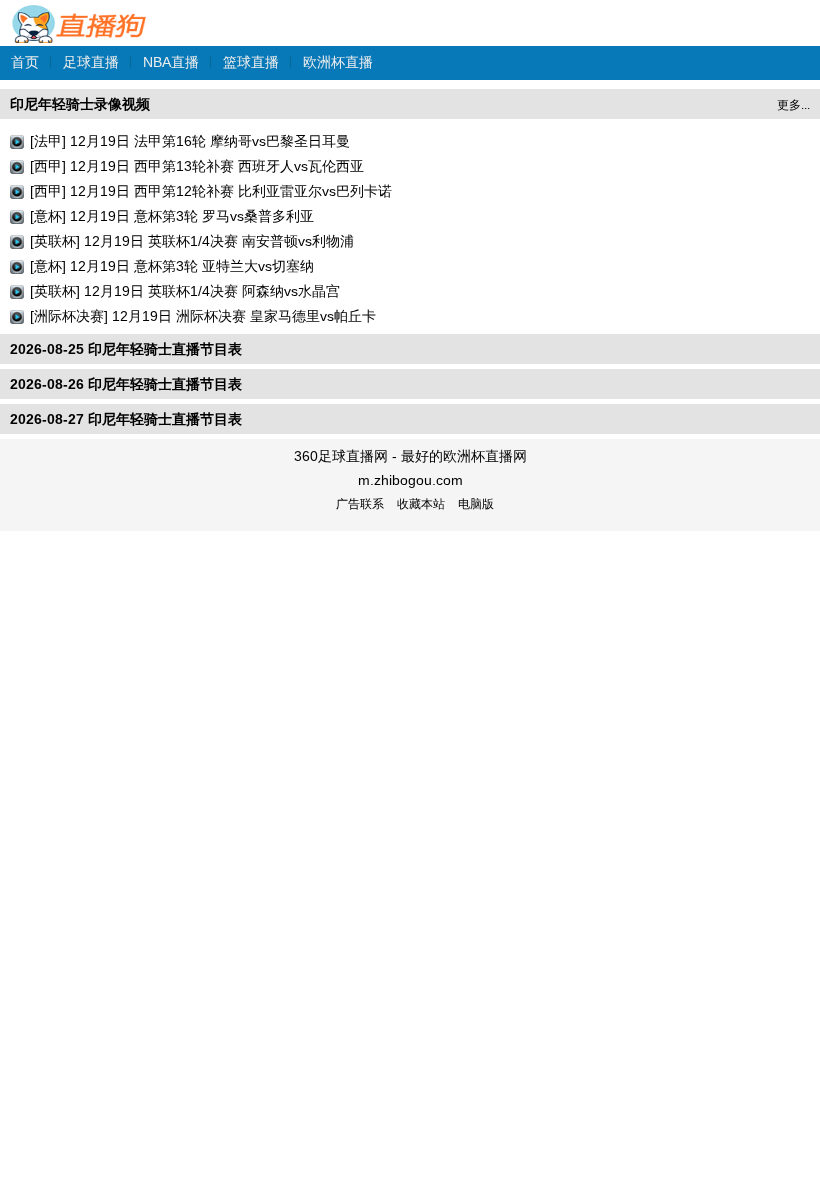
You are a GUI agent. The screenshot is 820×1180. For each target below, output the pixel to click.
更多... (793, 105)
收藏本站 (421, 504)
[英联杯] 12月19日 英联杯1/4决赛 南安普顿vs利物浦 (192, 241)
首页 (25, 62)
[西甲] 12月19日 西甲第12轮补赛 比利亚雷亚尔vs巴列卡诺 (211, 191)
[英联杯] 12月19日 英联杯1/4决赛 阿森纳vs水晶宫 (185, 291)
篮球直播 (251, 62)
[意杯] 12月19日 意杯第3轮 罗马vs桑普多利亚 (172, 216)
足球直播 (91, 62)
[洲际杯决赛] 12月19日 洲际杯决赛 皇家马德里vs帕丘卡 (203, 316)
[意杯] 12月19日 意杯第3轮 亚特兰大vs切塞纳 (172, 266)
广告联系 (360, 504)
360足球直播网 (80, 13)
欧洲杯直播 (338, 62)
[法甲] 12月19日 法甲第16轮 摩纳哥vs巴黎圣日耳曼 (190, 141)
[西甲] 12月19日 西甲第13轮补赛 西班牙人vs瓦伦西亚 (197, 166)
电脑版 (476, 504)
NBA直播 (171, 62)
